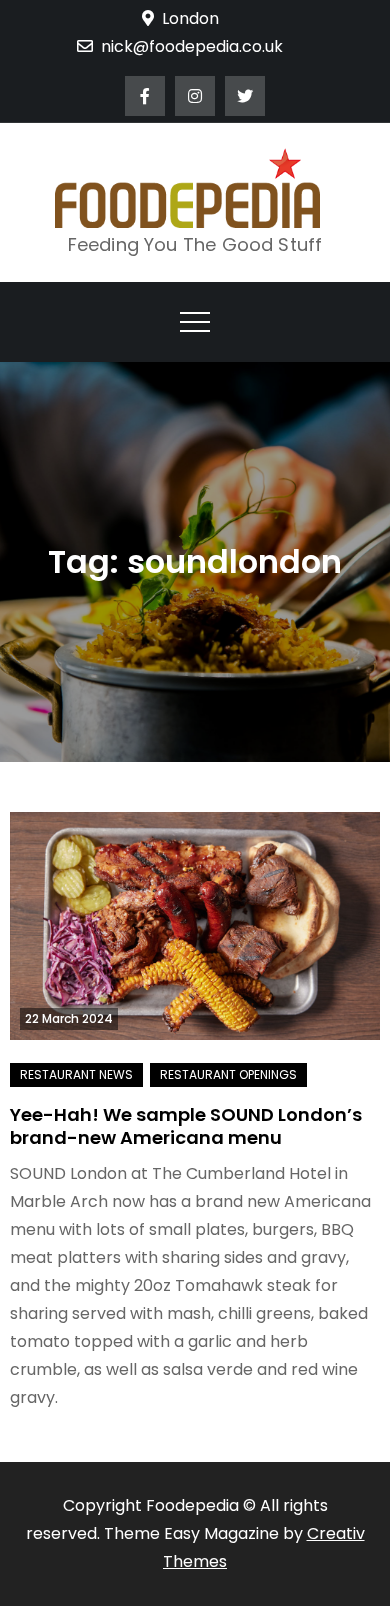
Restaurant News (76, 1074)
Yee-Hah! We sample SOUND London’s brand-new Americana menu (186, 1126)
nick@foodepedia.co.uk (192, 46)
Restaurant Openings (228, 1074)
